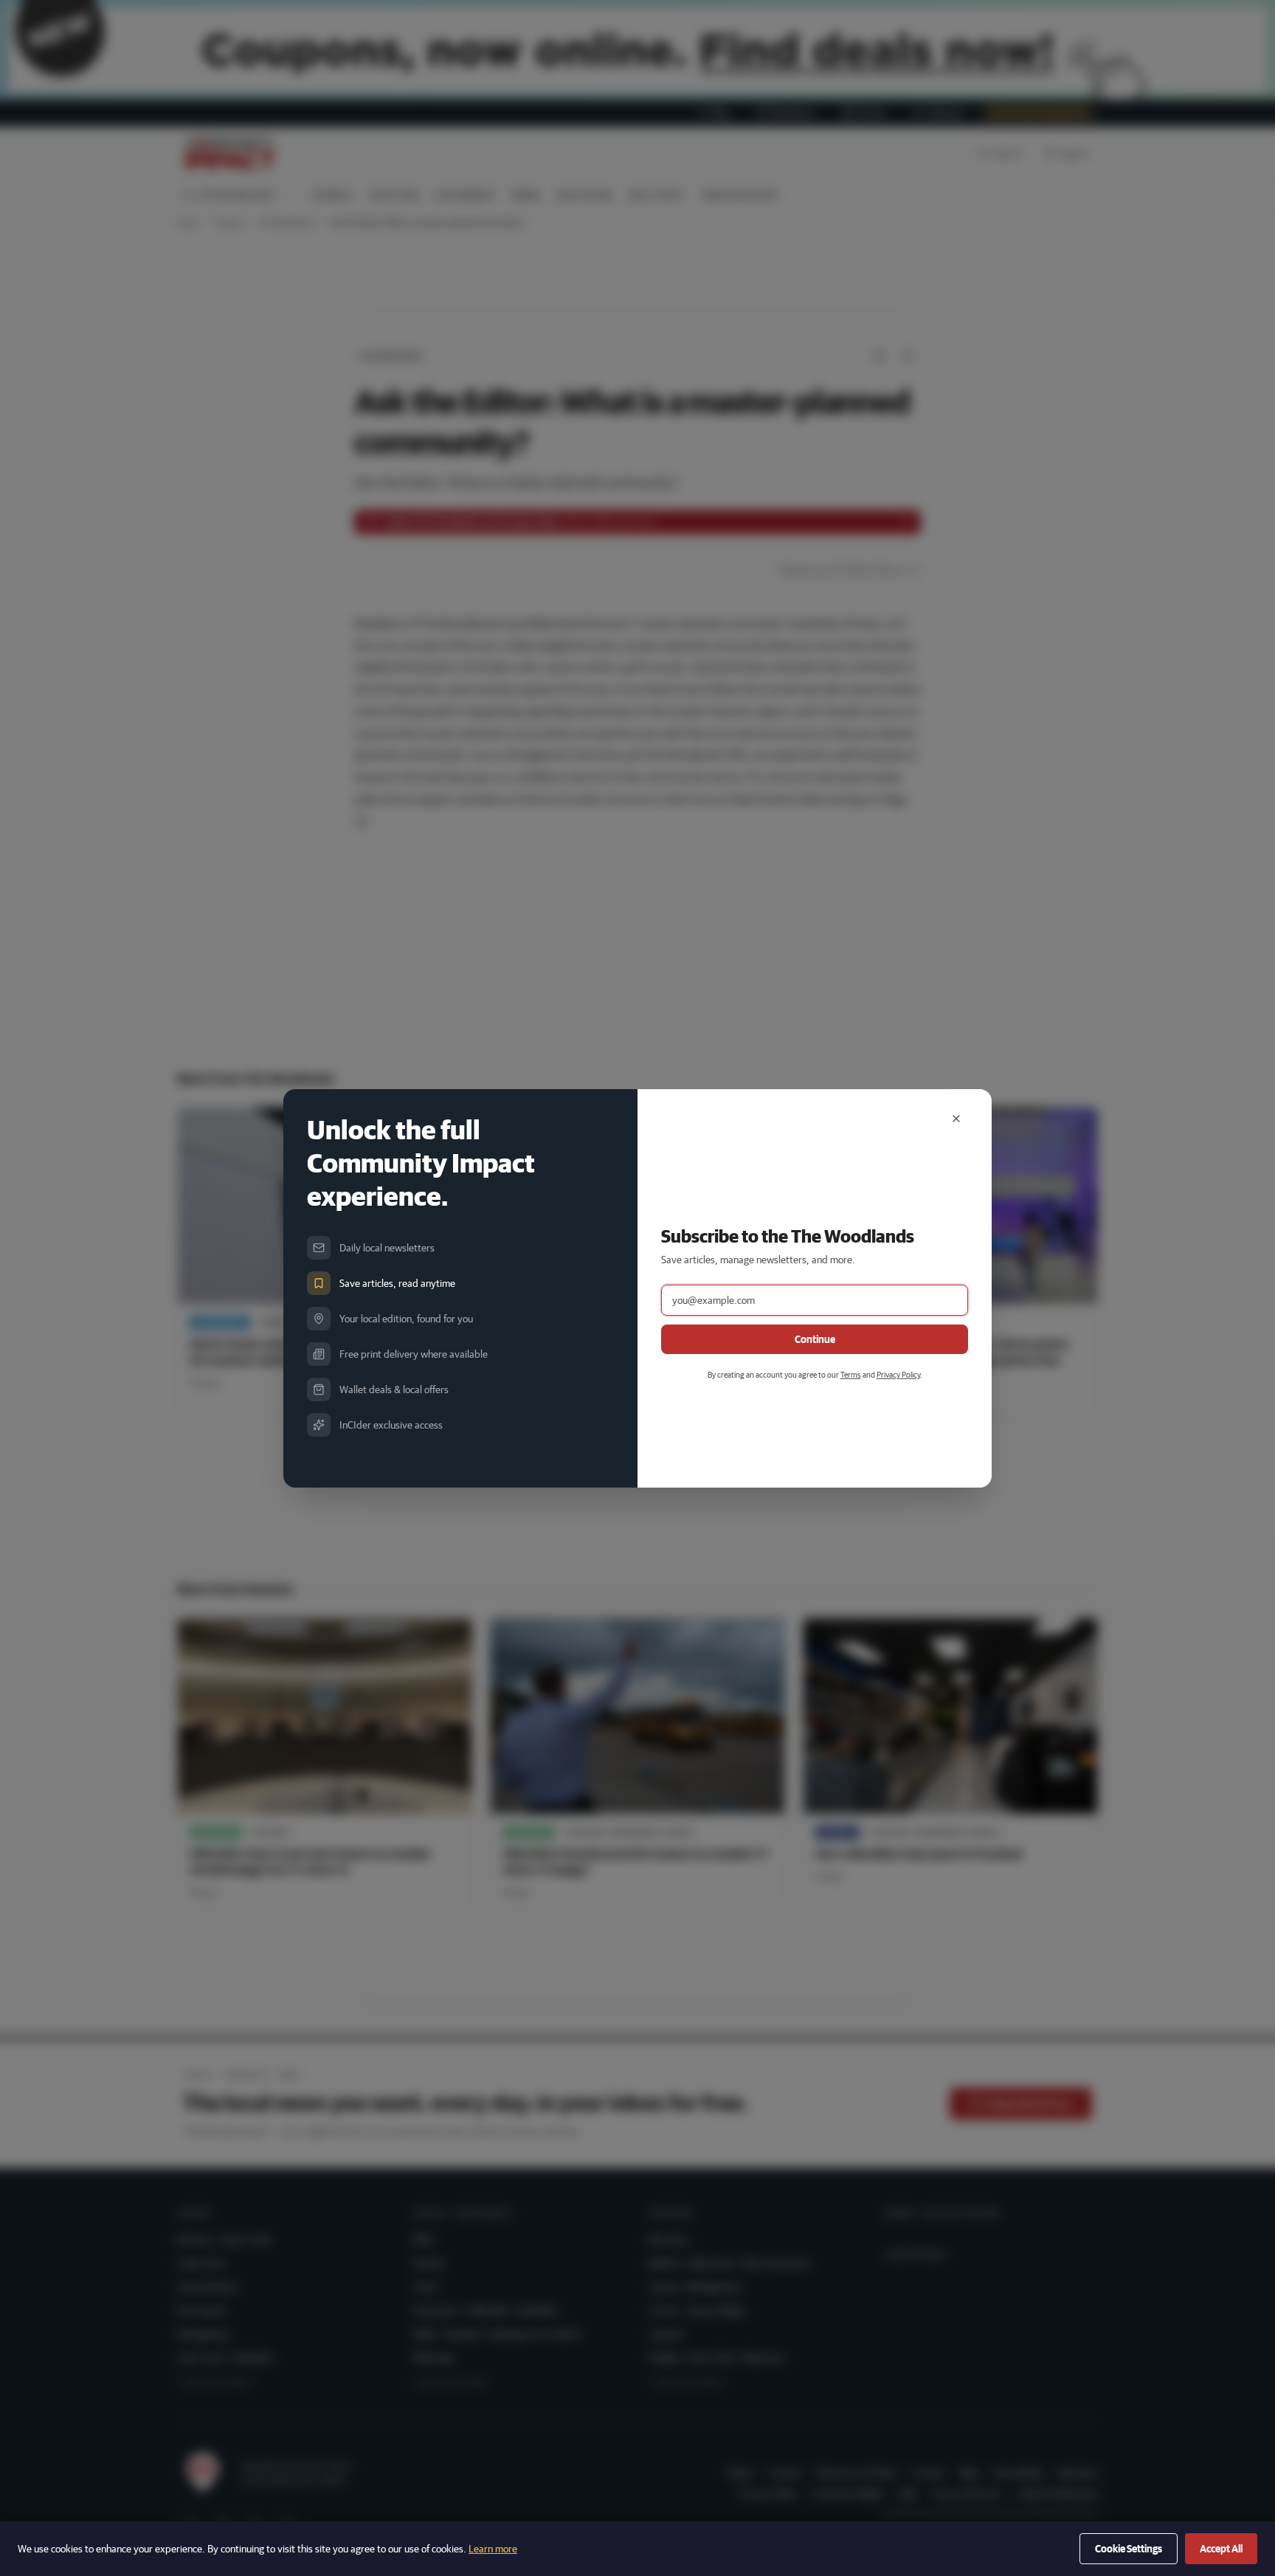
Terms (851, 1374)
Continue (815, 1339)
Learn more (493, 2549)
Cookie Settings (1129, 2549)
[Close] (956, 1119)
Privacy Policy (898, 1374)
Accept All (1221, 2549)
